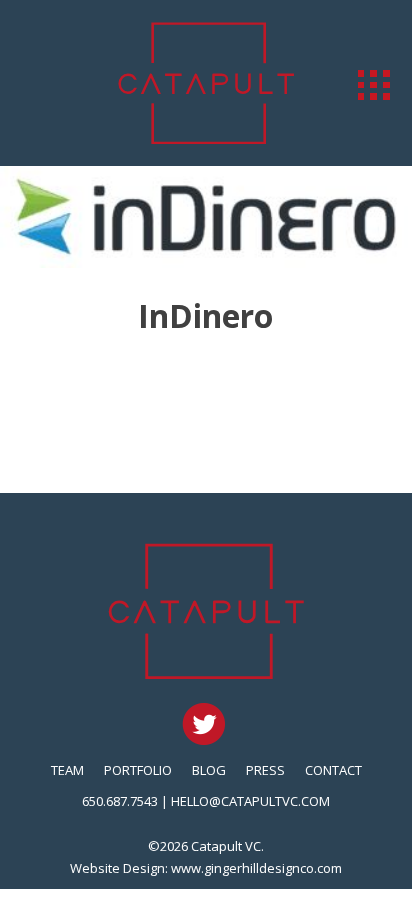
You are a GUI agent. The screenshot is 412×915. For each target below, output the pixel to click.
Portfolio (138, 770)
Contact (333, 770)
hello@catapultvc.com (250, 801)
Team (67, 770)
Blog (209, 770)
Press (265, 770)
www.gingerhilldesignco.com (256, 868)
